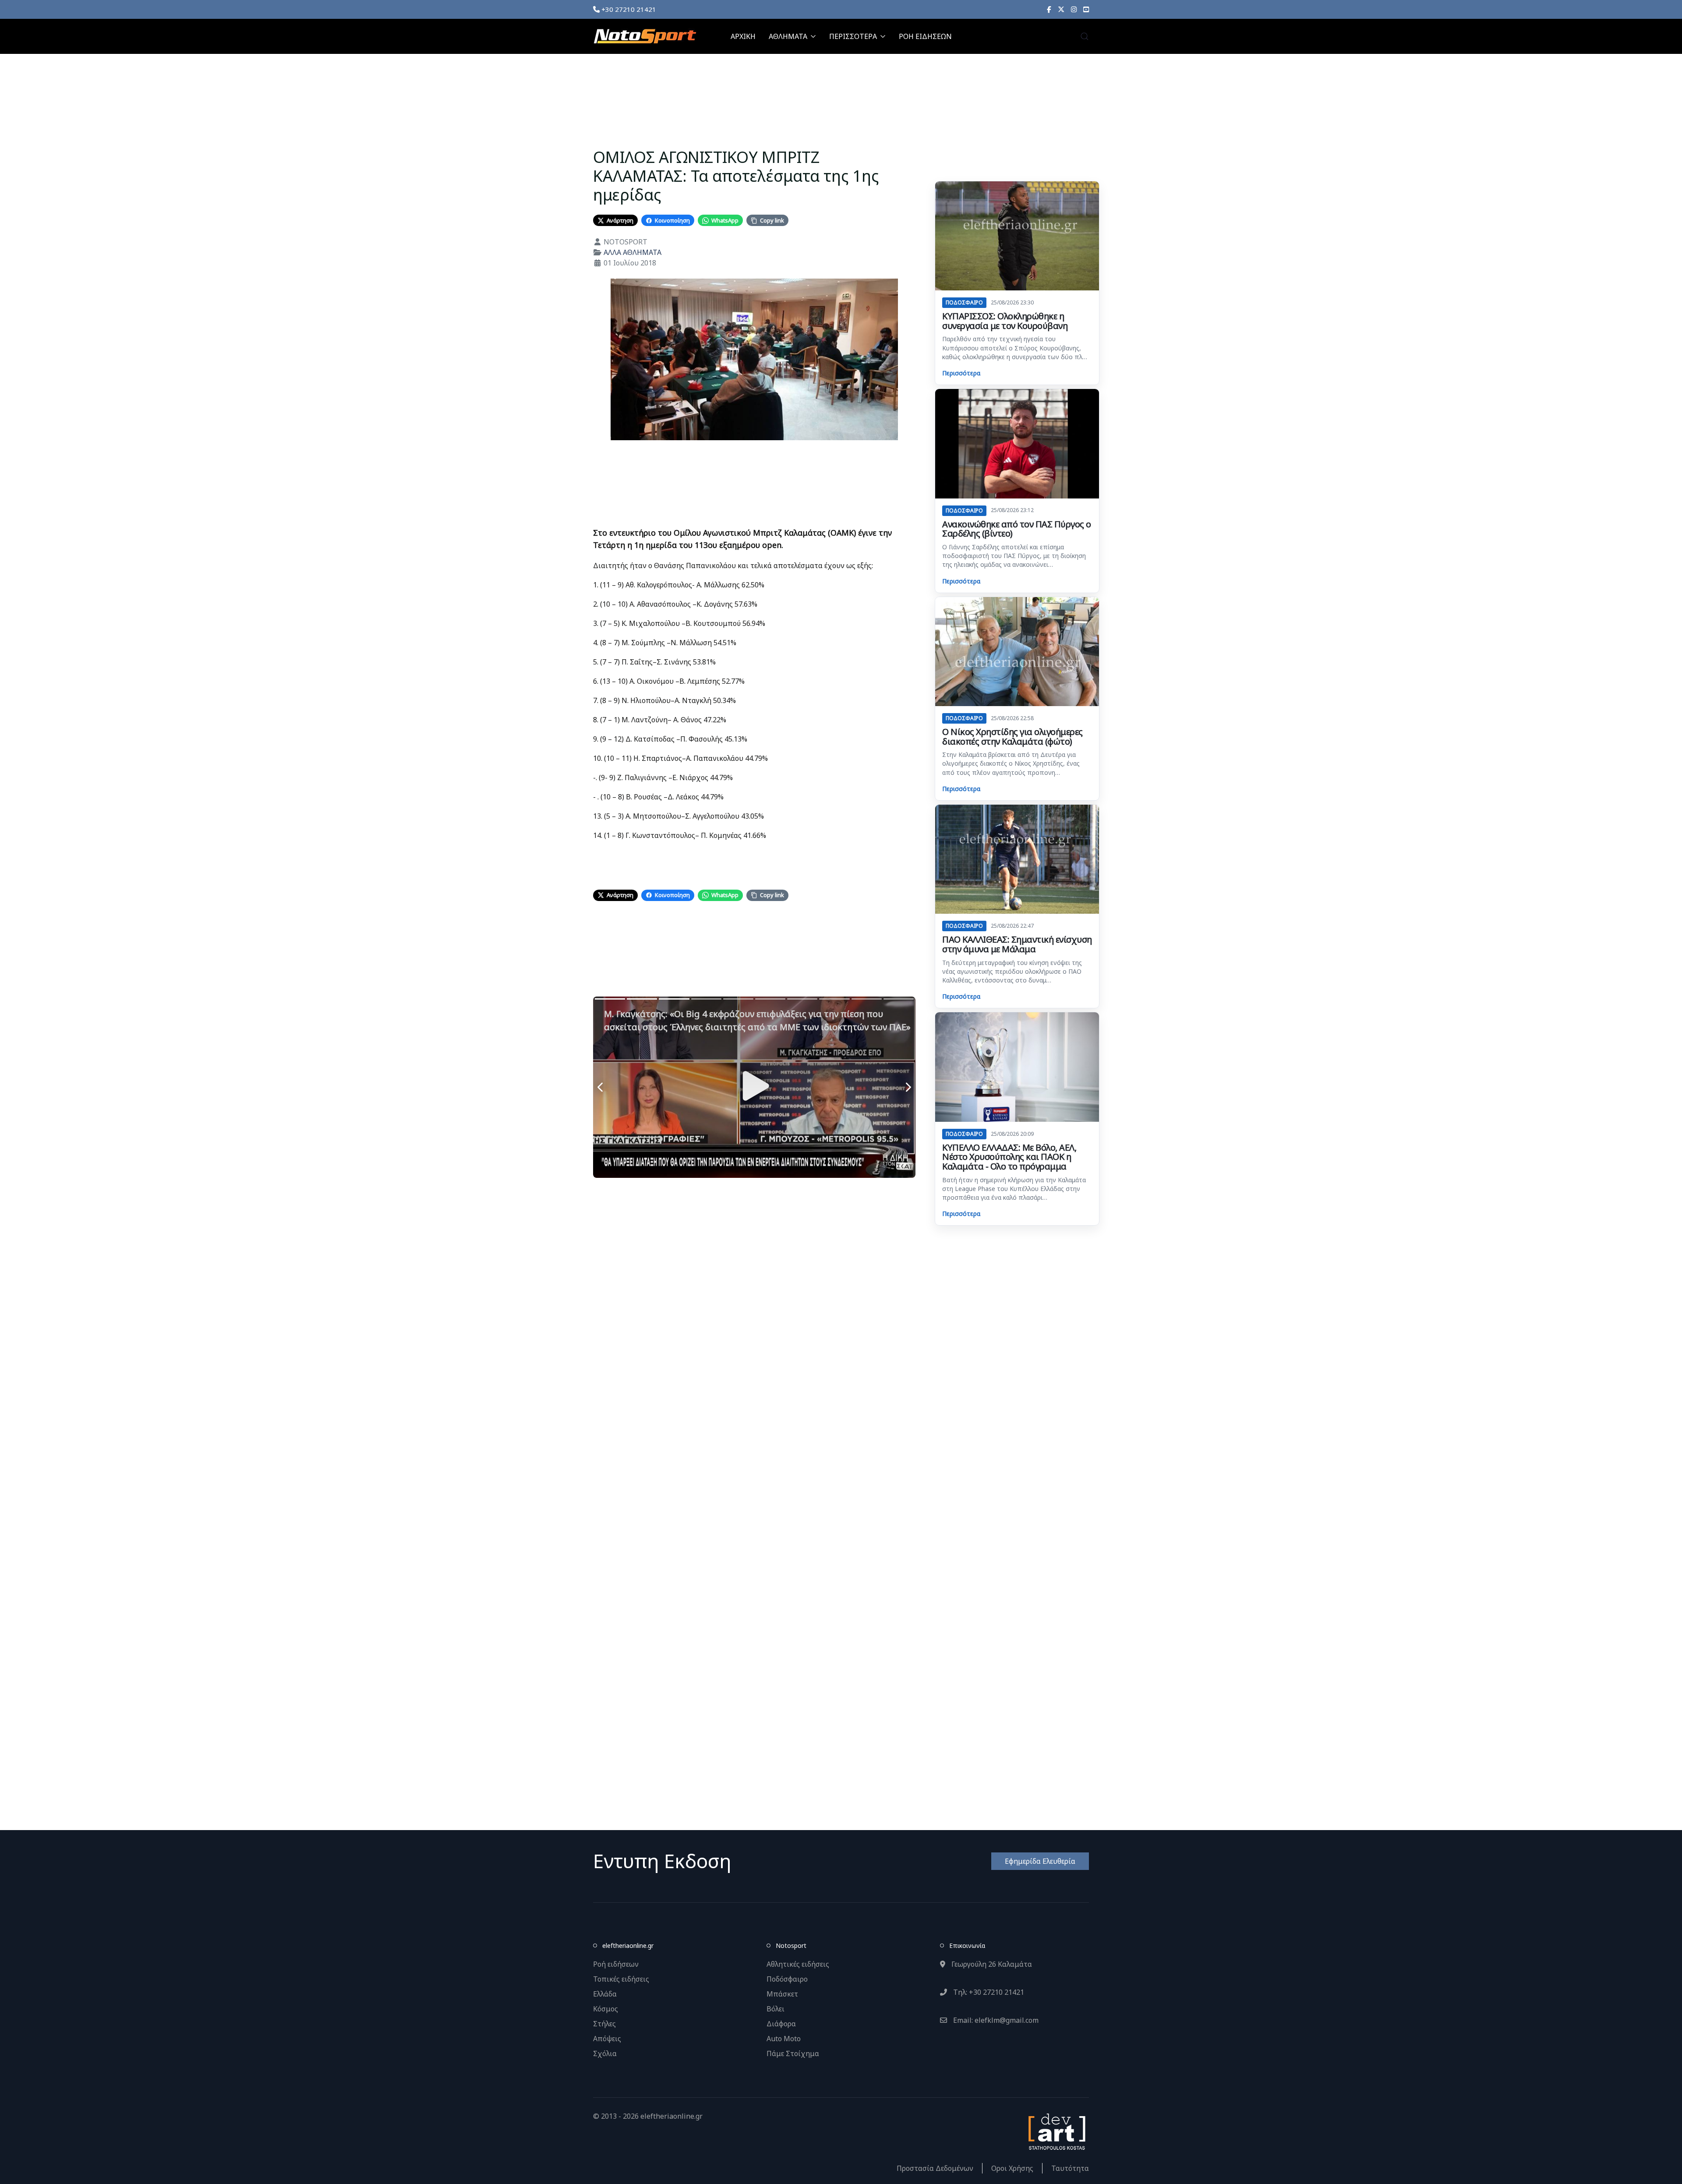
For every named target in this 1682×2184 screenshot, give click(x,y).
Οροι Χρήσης (1012, 2168)
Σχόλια (605, 2053)
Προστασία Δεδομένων (935, 2168)
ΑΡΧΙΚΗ (743, 36)
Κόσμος (606, 2009)
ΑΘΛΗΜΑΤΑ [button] (788, 36)
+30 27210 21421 (628, 9)
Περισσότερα (961, 373)
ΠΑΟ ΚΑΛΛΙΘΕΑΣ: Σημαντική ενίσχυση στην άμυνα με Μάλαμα (1017, 944)
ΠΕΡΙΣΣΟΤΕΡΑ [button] (853, 36)
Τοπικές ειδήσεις (621, 1979)
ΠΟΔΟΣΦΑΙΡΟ (964, 302)
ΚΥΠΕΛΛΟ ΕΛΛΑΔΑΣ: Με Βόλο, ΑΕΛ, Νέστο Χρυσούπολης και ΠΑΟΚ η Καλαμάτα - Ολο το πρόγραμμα (1009, 1157)
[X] (1061, 9)
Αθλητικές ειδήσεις (798, 1964)
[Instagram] (1074, 9)
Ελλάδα (605, 1994)
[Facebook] (1049, 9)
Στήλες (604, 2024)
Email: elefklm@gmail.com (995, 2020)
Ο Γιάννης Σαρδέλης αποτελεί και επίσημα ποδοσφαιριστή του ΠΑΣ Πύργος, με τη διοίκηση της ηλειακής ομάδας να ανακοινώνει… (1014, 556)
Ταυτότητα (1070, 2168)
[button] (1085, 36)
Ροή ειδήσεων (616, 1964)
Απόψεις (607, 2039)
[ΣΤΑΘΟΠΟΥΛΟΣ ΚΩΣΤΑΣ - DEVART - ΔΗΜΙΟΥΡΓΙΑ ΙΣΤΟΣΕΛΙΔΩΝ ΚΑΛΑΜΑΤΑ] (1056, 2131)
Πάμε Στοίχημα (793, 2053)
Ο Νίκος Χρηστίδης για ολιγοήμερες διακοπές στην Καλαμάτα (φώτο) (1012, 737)
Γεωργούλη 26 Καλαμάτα (991, 1964)
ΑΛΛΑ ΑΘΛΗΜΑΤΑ (633, 252)
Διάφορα (781, 2024)
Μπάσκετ (782, 1994)
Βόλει (776, 2009)
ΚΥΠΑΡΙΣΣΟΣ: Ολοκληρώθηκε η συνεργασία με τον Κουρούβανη (1005, 321)
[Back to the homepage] (645, 36)
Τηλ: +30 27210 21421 (988, 1992)
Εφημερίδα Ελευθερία (1040, 1861)
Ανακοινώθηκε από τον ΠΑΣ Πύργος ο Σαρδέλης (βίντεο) (1017, 529)
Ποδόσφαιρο (787, 1979)
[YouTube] (1086, 9)
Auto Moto (784, 2039)
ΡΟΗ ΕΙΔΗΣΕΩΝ (925, 36)
